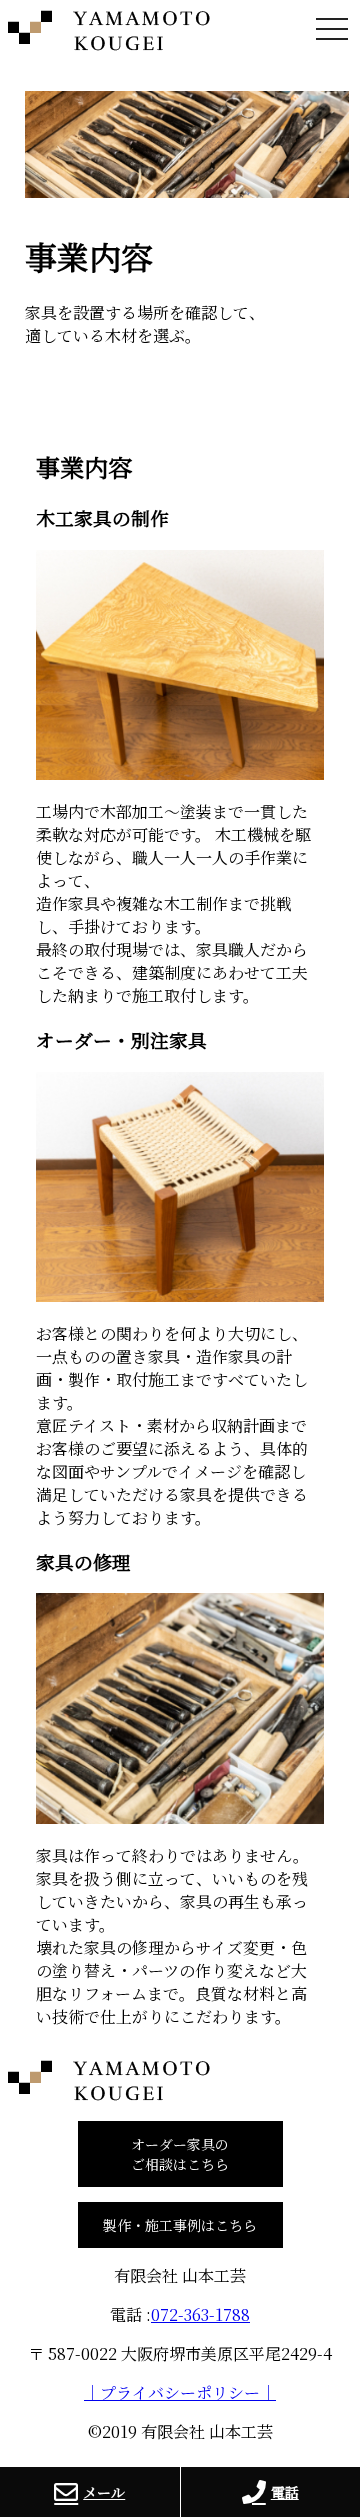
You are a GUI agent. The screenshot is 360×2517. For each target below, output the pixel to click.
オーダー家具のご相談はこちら (180, 2154)
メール (104, 2492)
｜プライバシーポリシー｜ (180, 2392)
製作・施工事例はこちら (180, 2225)
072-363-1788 (200, 2314)
